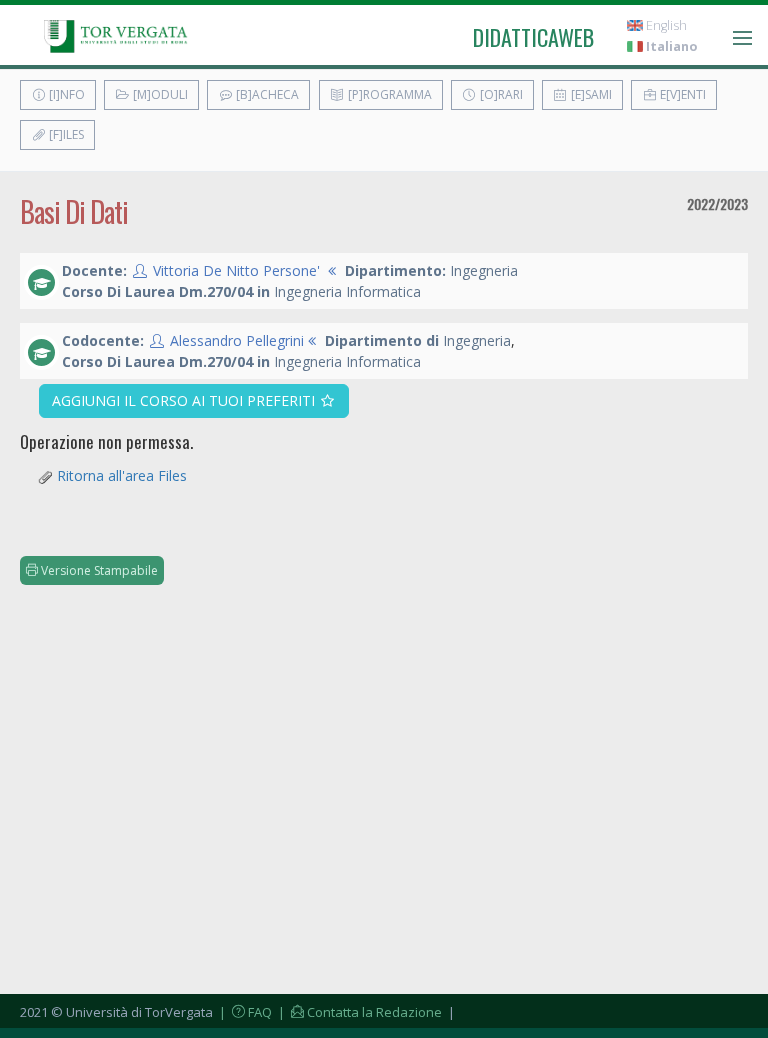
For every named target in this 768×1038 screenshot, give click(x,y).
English (665, 25)
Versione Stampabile (98, 570)
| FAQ (244, 1012)
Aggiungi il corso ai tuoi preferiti (185, 400)
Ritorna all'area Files (122, 475)
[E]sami (590, 94)
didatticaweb (533, 37)
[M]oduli (159, 94)
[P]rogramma (388, 94)
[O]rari (500, 94)
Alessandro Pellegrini (237, 340)
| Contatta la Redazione (358, 1012)
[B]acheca (266, 94)
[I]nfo (65, 94)
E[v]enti (681, 94)
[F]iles (65, 134)
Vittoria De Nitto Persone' (236, 270)
